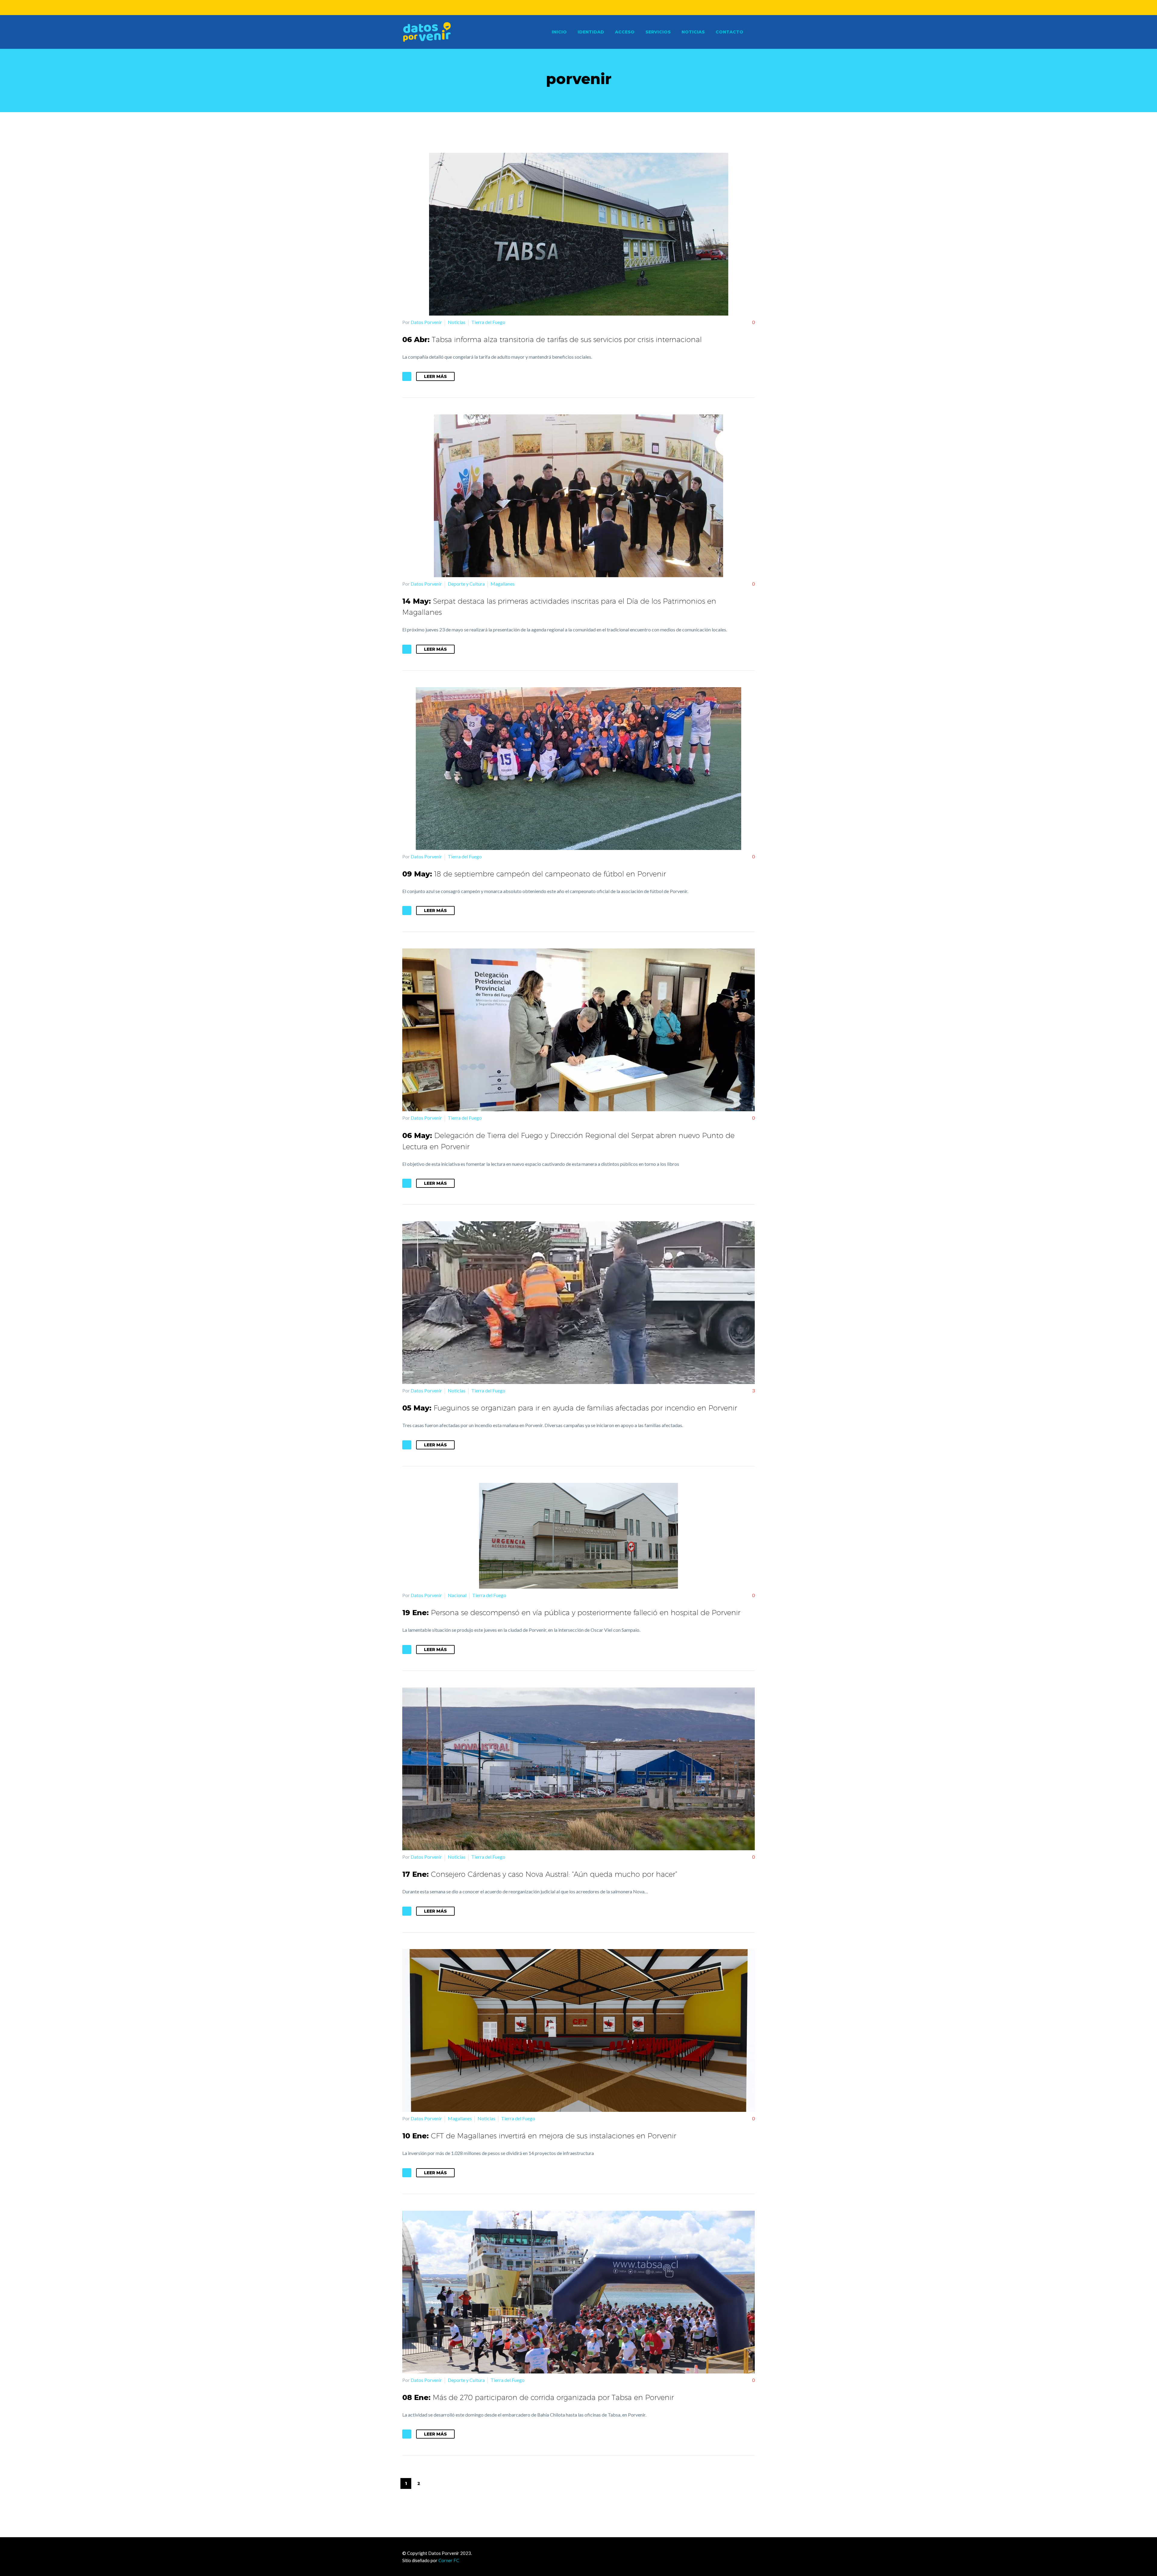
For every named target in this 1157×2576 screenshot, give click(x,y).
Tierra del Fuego (488, 322)
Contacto (729, 32)
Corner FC (449, 2560)
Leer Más (435, 376)
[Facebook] (574, 8)
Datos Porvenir (426, 322)
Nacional (457, 1595)
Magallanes (503, 584)
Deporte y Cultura (466, 584)
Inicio (559, 32)
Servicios (658, 32)
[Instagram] (583, 8)
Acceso (625, 32)
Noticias (693, 32)
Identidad (591, 32)
